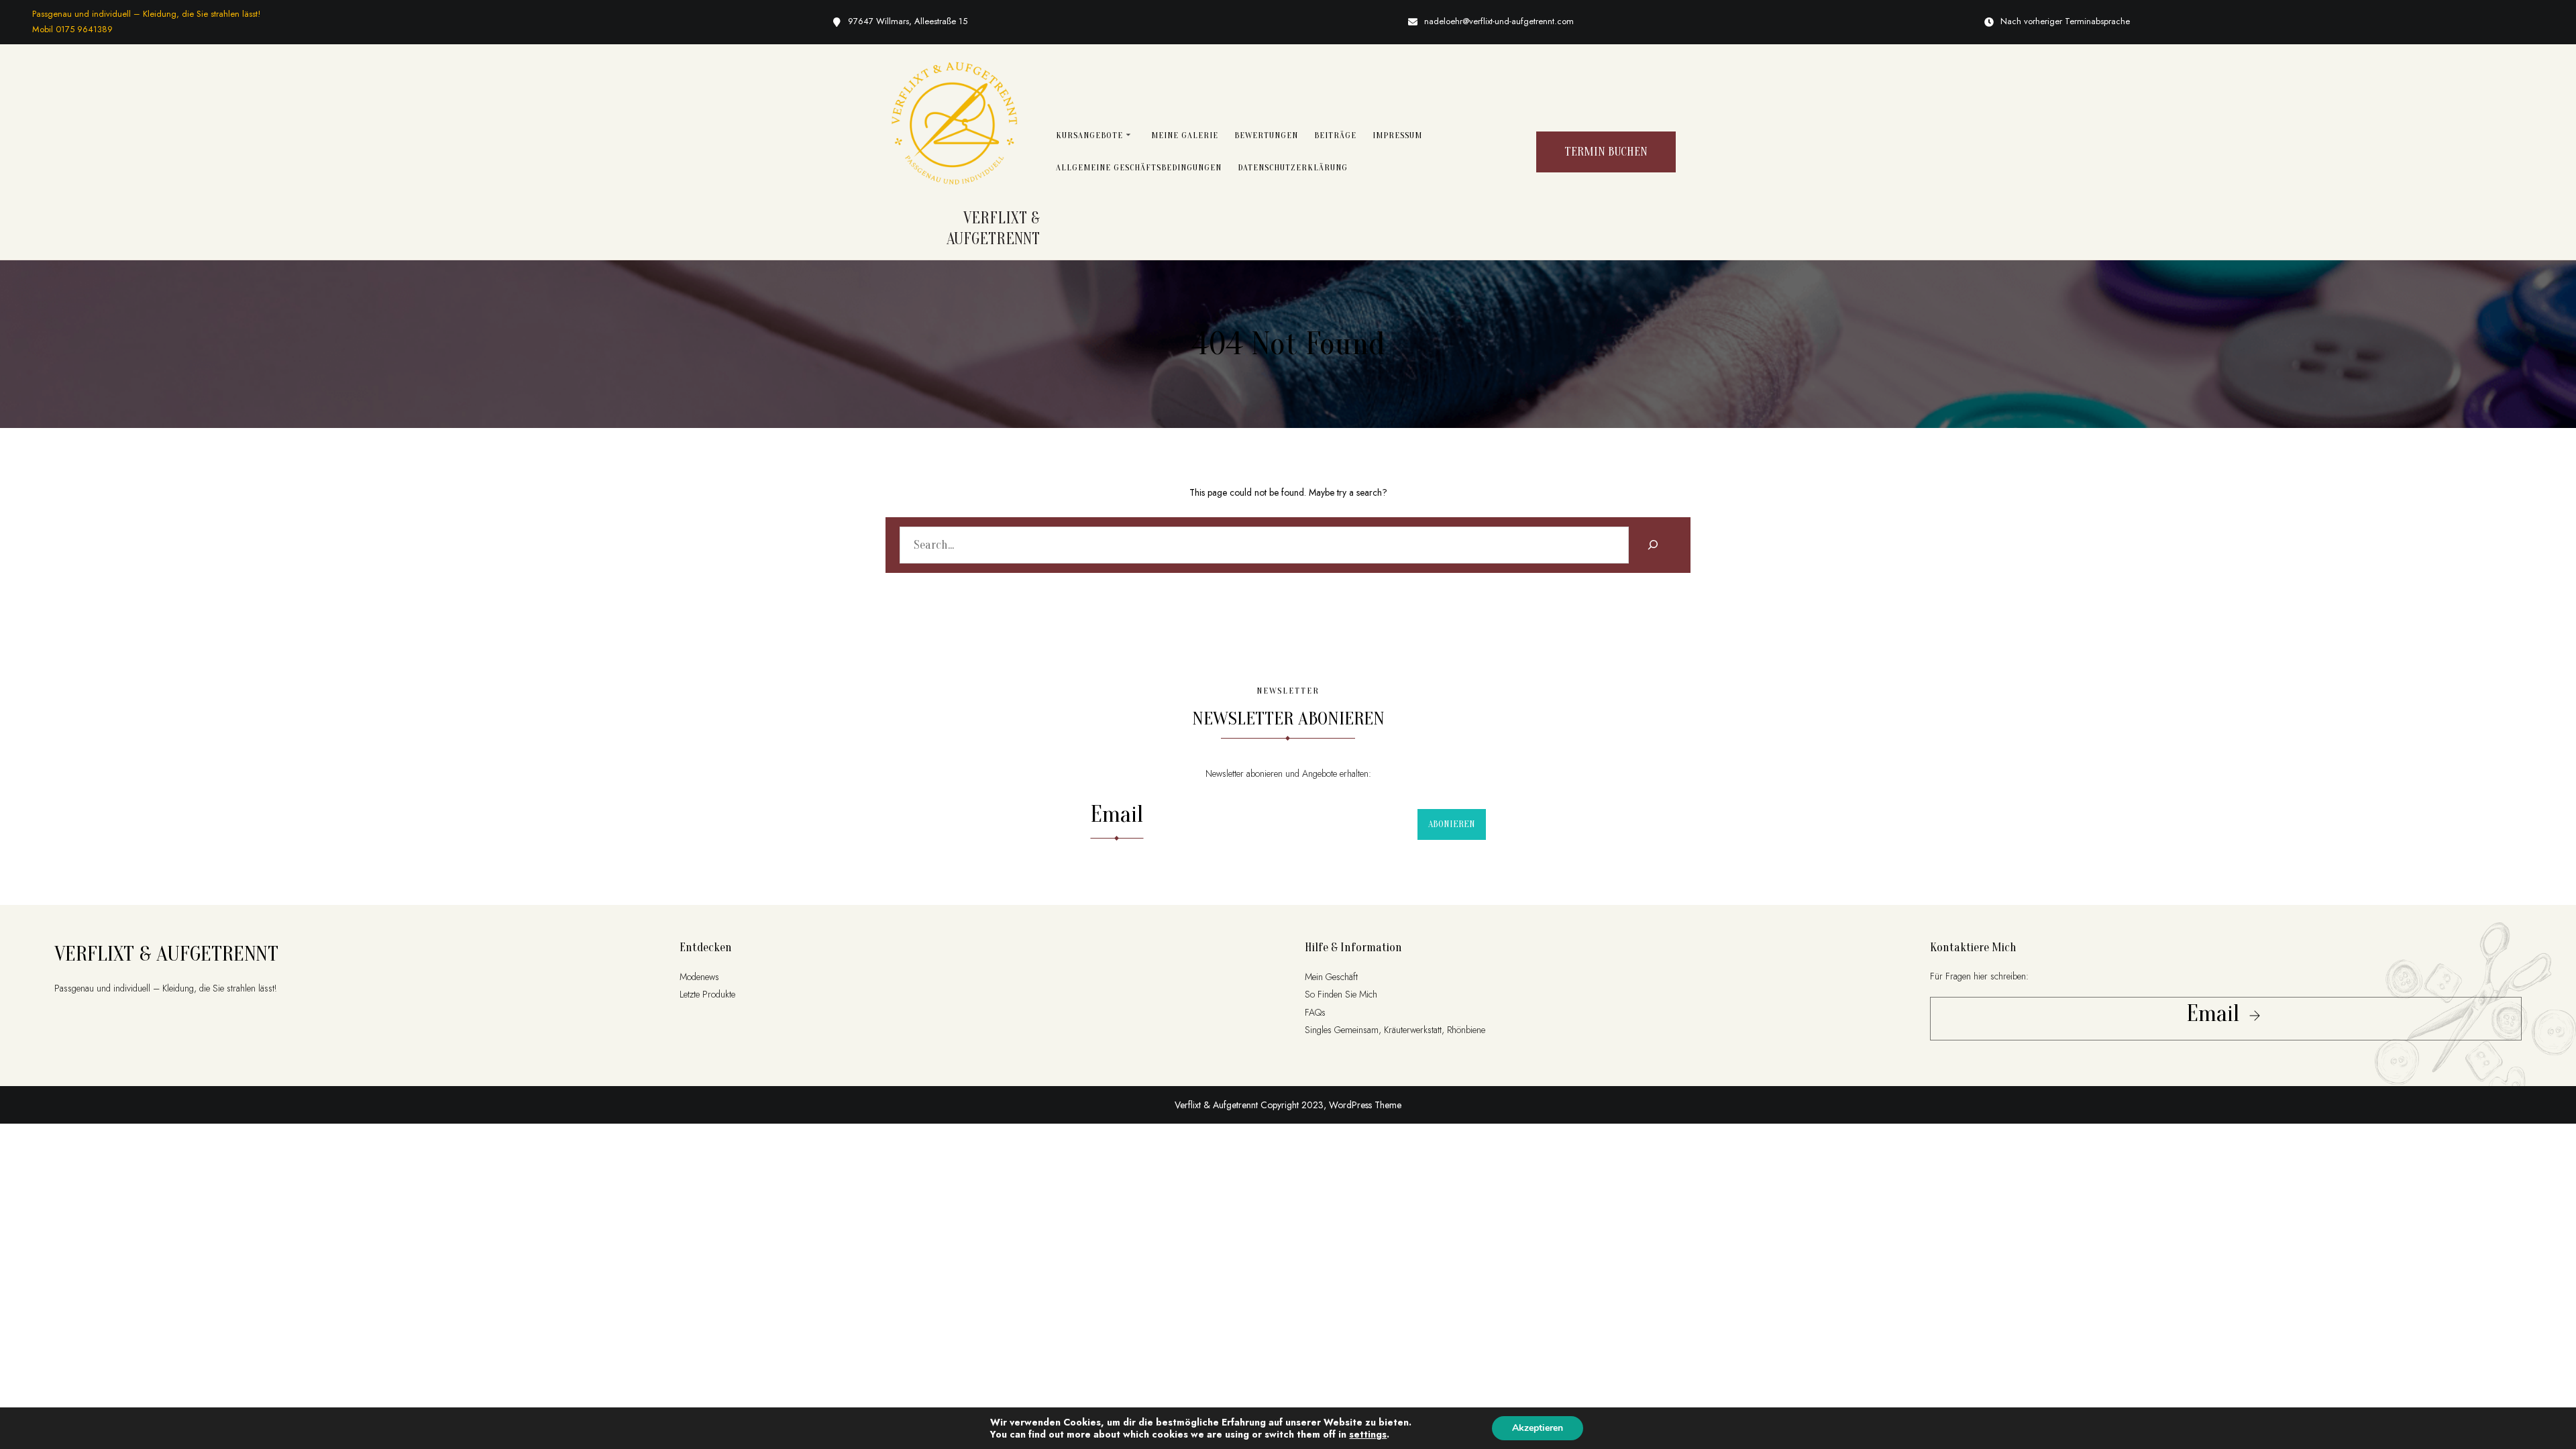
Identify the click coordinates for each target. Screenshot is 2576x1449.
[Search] (1653, 545)
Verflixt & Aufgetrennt (166, 954)
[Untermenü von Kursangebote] (1128, 134)
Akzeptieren (1538, 1428)
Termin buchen (1606, 152)
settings (1368, 1434)
